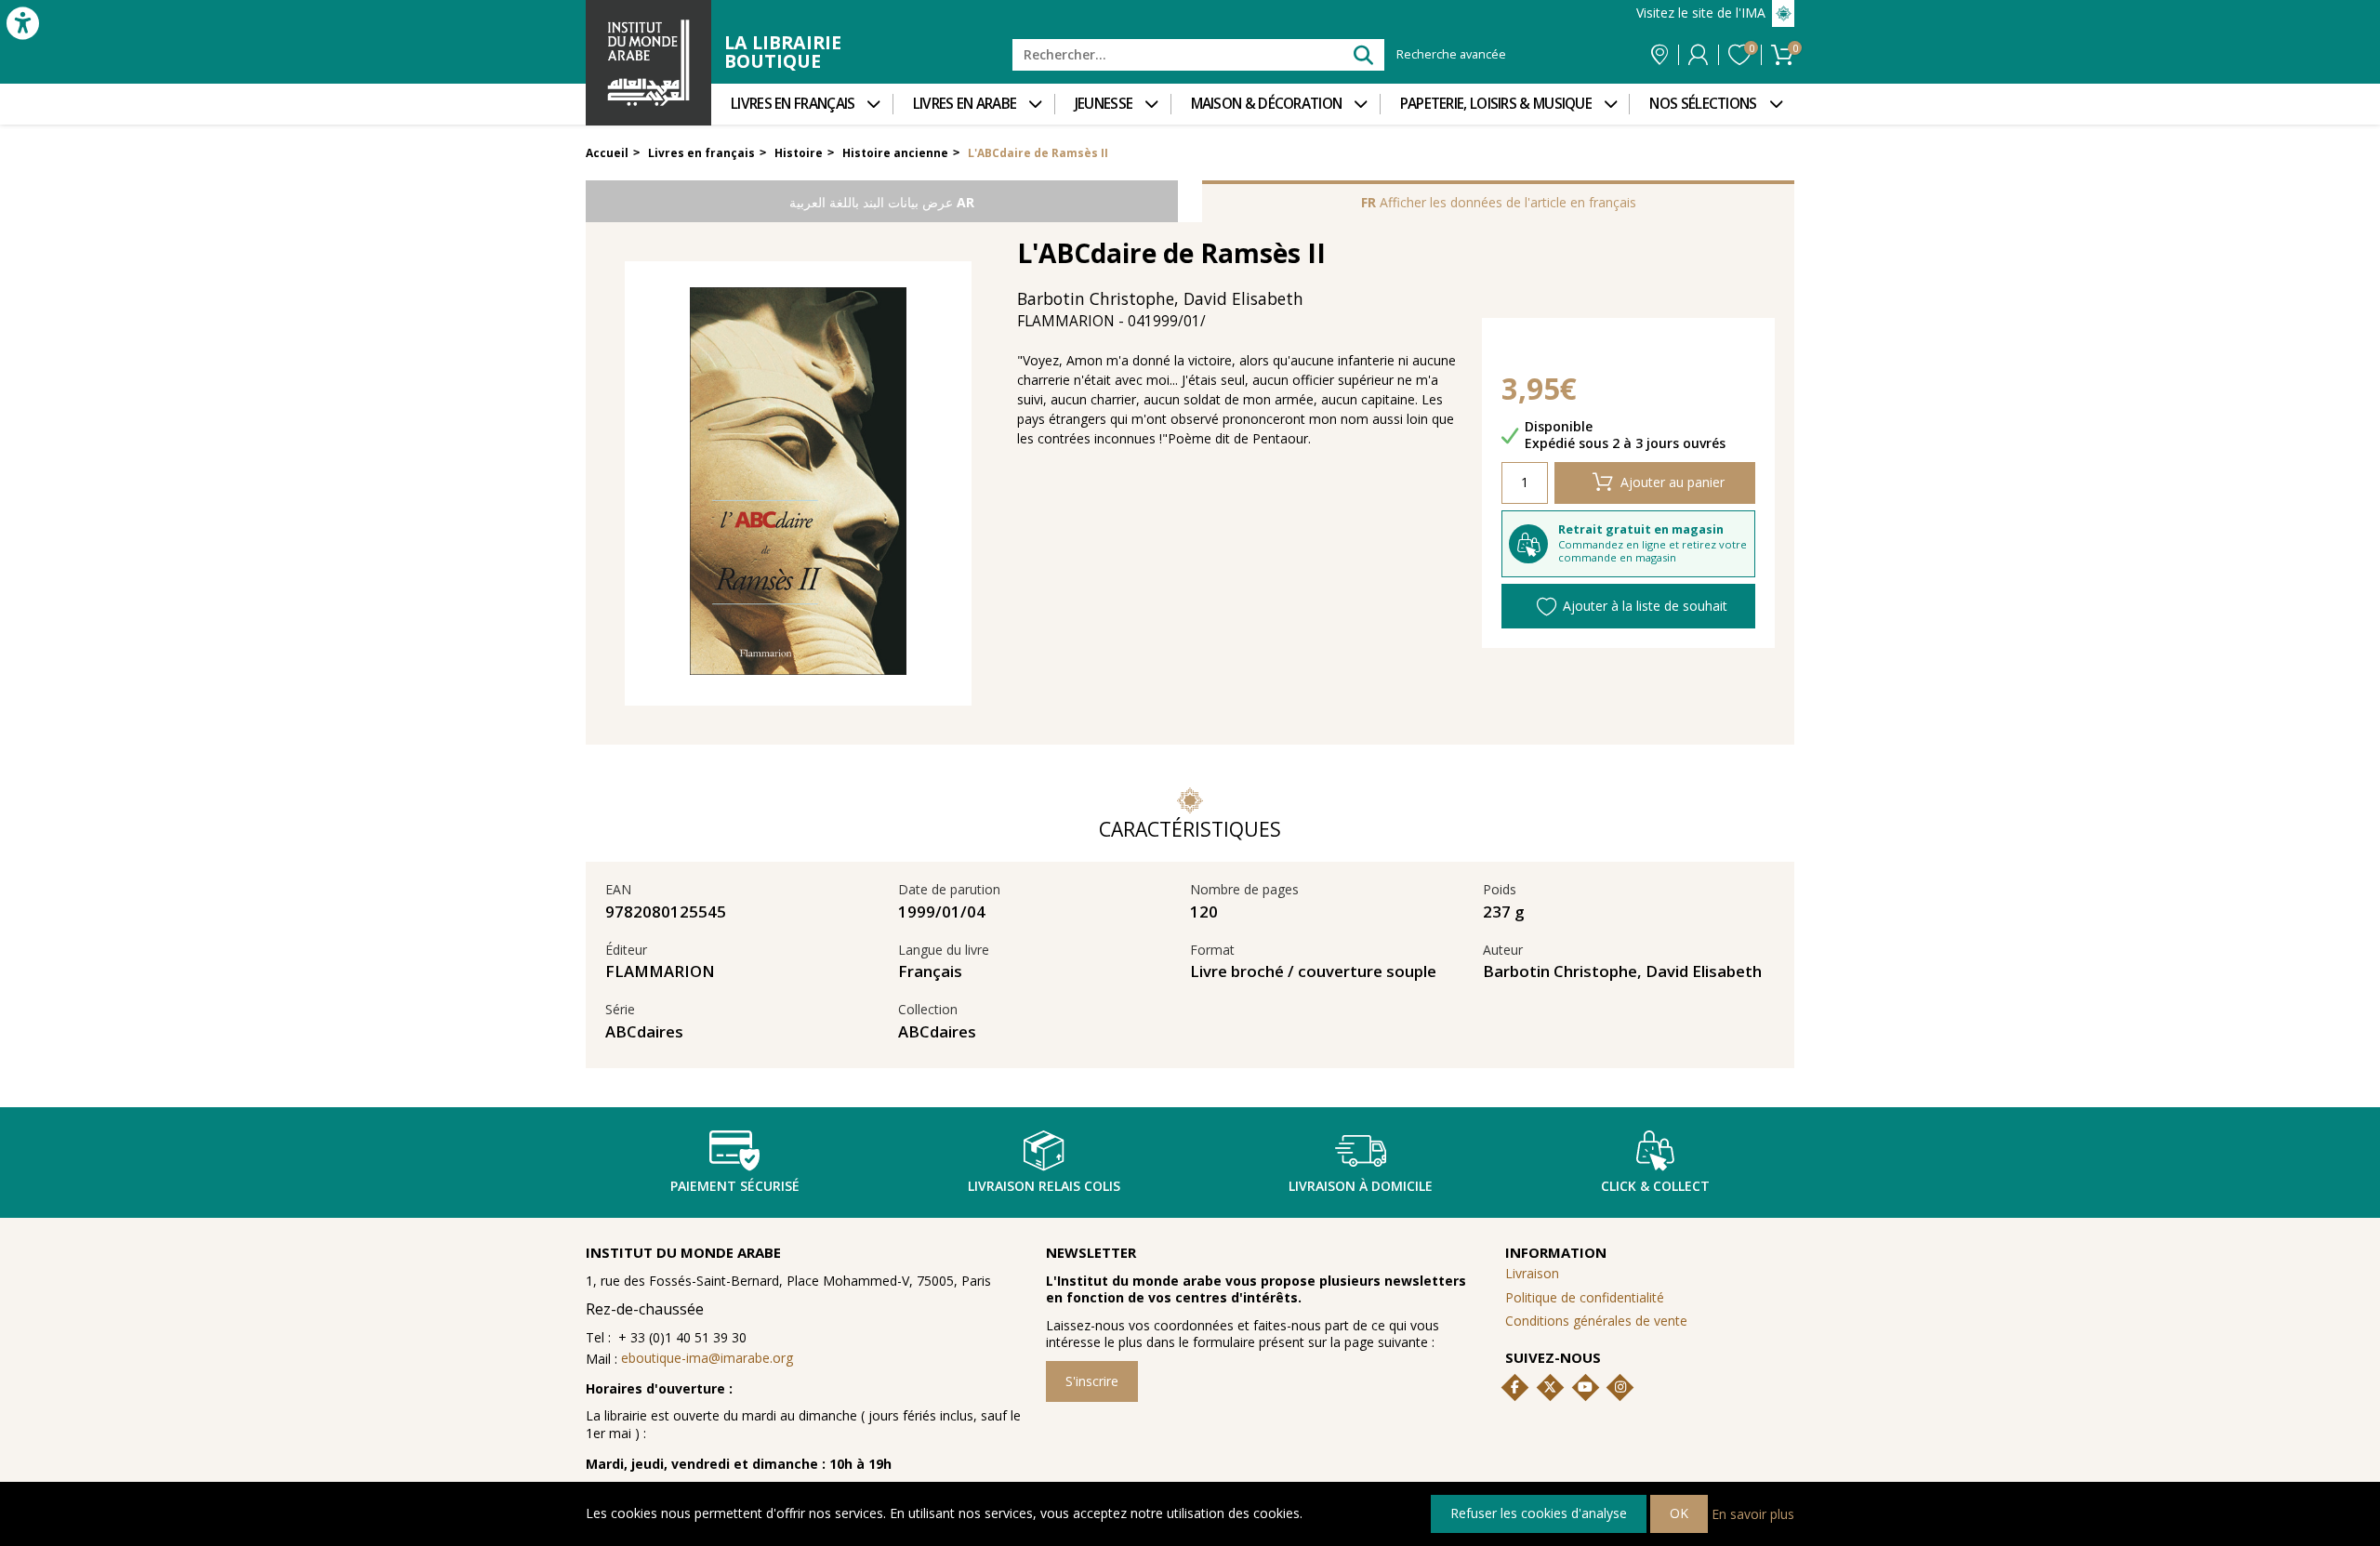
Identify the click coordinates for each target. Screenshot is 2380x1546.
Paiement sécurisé (735, 1186)
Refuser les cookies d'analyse (1539, 1513)
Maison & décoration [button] (1267, 104)
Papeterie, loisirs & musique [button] (1496, 104)
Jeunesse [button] (1104, 104)
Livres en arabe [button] (965, 104)
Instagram (1620, 1387)
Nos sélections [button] (1703, 104)
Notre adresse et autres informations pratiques (1659, 55)
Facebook (1515, 1387)
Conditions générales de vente (1596, 1321)
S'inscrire (1092, 1381)
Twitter (1550, 1387)
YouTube (1585, 1387)
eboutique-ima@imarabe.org (707, 1358)
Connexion (1698, 55)
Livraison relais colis (1044, 1186)
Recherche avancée (1451, 55)
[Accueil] (648, 63)
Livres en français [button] (793, 104)
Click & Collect (1655, 1186)
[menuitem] (802, 104)
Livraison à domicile (1361, 1186)
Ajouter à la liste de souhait (1645, 606)
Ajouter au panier (1673, 482)
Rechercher (1362, 54)
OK (1679, 1513)
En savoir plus (1753, 1513)
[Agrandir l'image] (798, 483)
